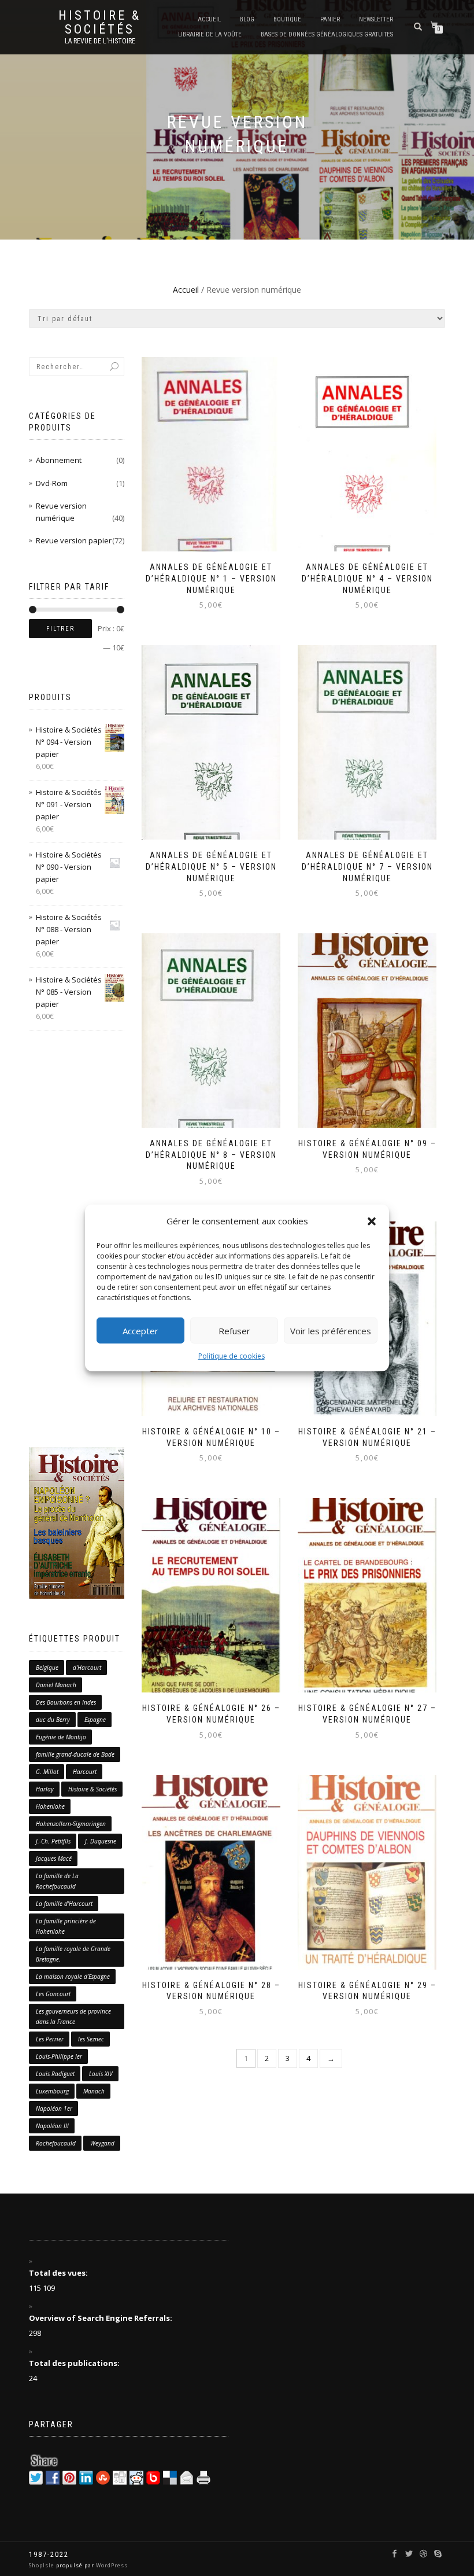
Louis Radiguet (55, 2074)
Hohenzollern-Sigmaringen (71, 1824)
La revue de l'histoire (100, 41)
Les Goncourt (53, 1994)
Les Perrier (50, 2039)
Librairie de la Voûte (210, 34)
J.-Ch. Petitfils (53, 1841)
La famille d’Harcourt (64, 1904)
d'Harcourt (87, 1668)
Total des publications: (75, 2363)
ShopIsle (42, 2565)
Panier (330, 19)
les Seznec (91, 2039)
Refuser (234, 1330)
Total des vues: (59, 2273)
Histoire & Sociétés (100, 23)
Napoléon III (52, 2126)
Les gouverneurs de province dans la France (73, 2016)
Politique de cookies (232, 1356)
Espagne (95, 1720)
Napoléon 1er (54, 2108)
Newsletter (376, 19)
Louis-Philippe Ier (59, 2056)
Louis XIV (101, 2074)
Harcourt (85, 1772)
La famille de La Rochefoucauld (57, 1881)
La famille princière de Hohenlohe (66, 1926)
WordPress (111, 2565)
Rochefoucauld (56, 2143)
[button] (372, 1221)
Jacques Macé (54, 1859)
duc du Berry (53, 1720)
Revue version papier (74, 540)
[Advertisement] (77, 1239)
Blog (247, 19)
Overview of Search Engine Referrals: (101, 2318)
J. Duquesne (101, 1841)
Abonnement (59, 460)
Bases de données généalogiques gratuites (327, 34)
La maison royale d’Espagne (73, 1977)
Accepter (140, 1330)
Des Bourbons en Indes (66, 1702)
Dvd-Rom (52, 483)
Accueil (209, 19)
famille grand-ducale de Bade (75, 1754)
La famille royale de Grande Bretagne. (73, 1954)
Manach (94, 2091)
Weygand (102, 2143)
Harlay (45, 1789)
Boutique (287, 19)
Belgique (47, 1668)
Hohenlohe (50, 1806)
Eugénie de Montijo (61, 1737)
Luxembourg (52, 2091)
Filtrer (60, 629)
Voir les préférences (331, 1330)
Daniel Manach (56, 1685)
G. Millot (47, 1772)
